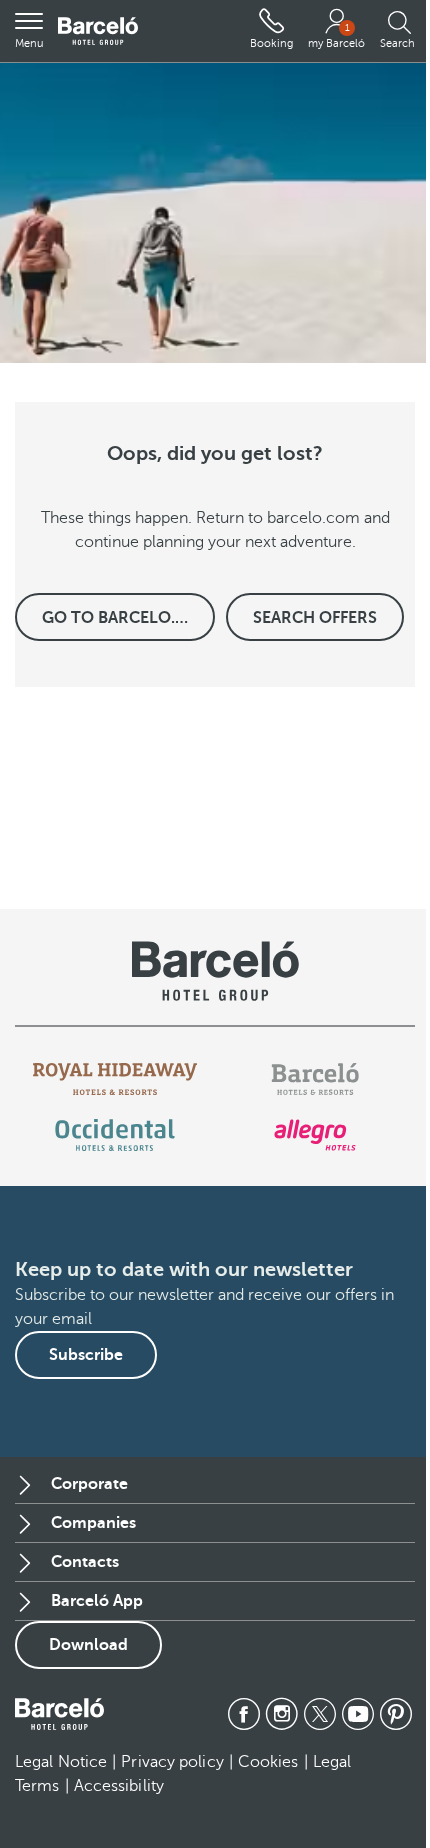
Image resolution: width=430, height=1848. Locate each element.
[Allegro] (314, 1135)
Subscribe (86, 1355)
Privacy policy (172, 1762)
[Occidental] (114, 1135)
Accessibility (119, 1786)
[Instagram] (282, 1714)
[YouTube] (358, 1714)
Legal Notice (61, 1762)
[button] (29, 31)
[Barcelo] (314, 1079)
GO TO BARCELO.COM (127, 618)
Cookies (268, 1762)
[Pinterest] (396, 1714)
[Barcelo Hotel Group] (59, 1714)
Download (88, 1645)
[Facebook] (244, 1714)
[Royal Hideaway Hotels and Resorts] (115, 1079)
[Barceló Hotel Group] (98, 31)
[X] (320, 1714)
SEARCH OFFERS (315, 618)
